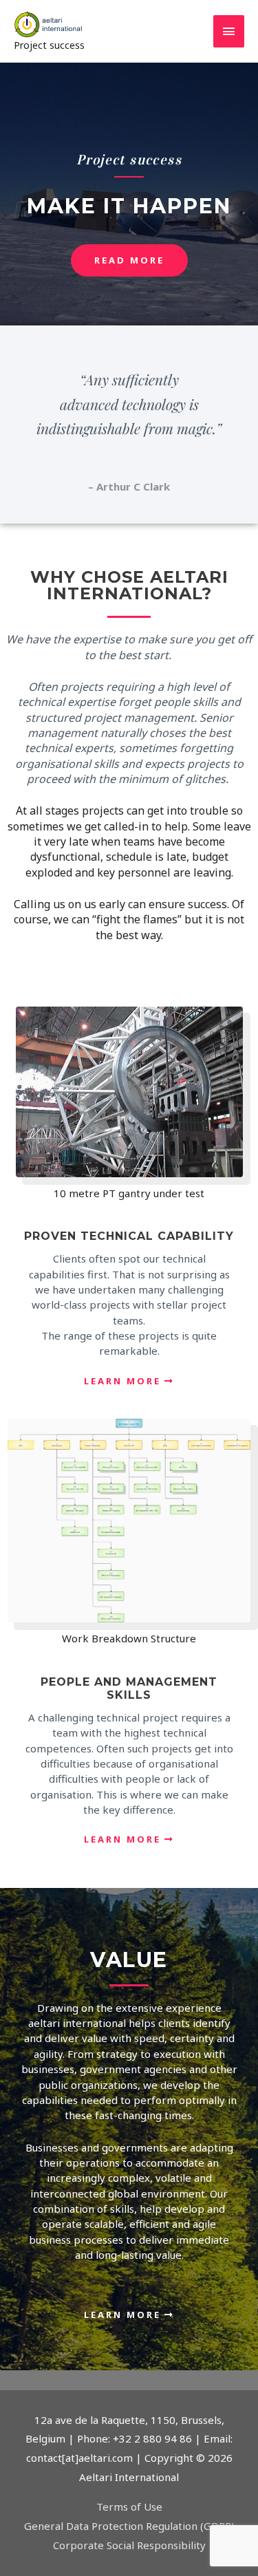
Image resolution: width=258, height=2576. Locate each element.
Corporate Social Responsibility (129, 2545)
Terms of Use (129, 2507)
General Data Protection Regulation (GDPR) (129, 2526)
